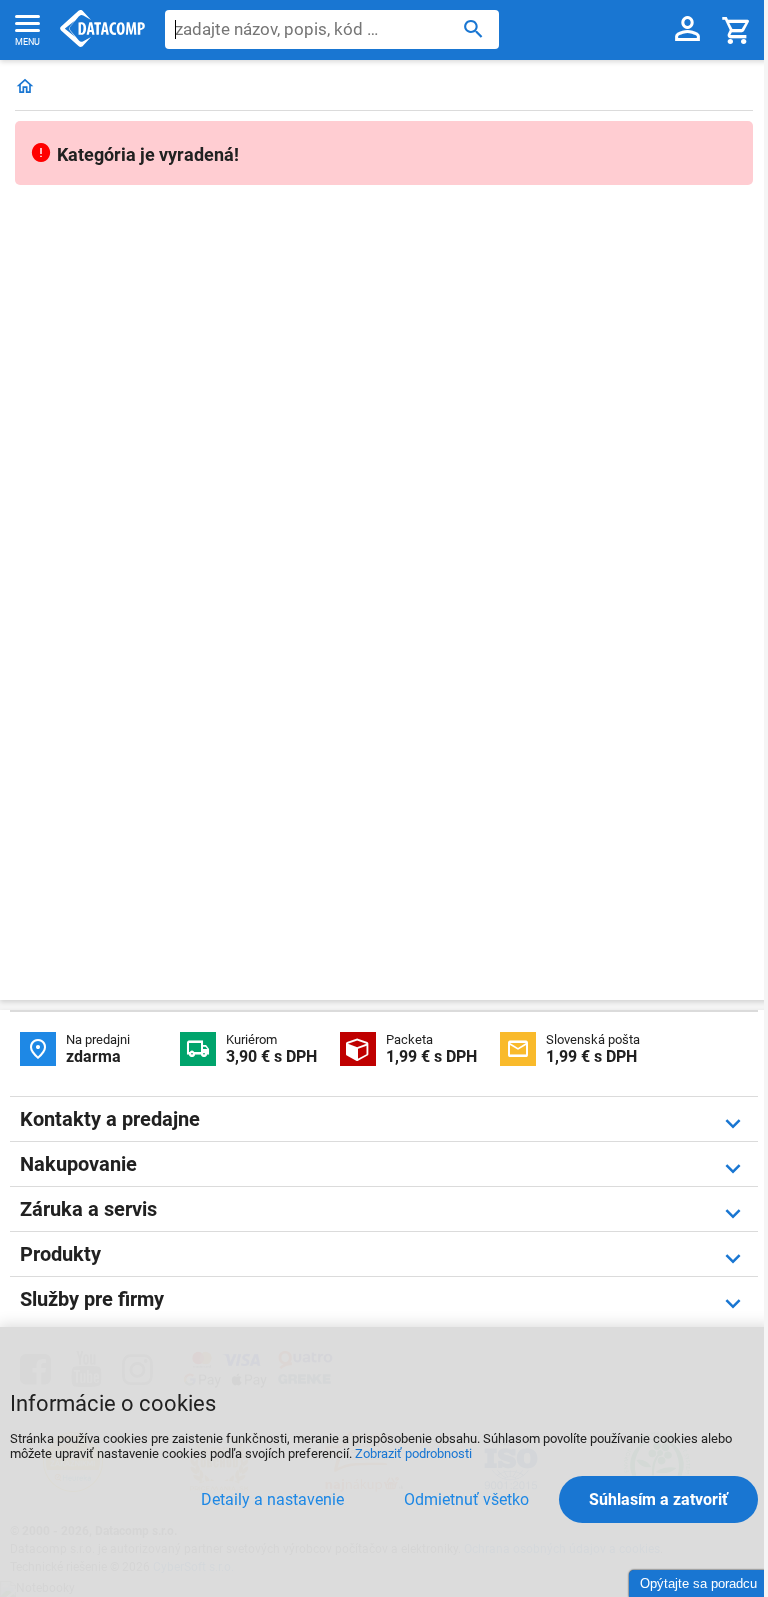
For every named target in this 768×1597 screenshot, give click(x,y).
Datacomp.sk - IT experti (102, 30)
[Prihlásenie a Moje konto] (687, 30)
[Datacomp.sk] (25, 87)
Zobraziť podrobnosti (413, 1453)
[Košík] (737, 29)
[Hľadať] (473, 28)
